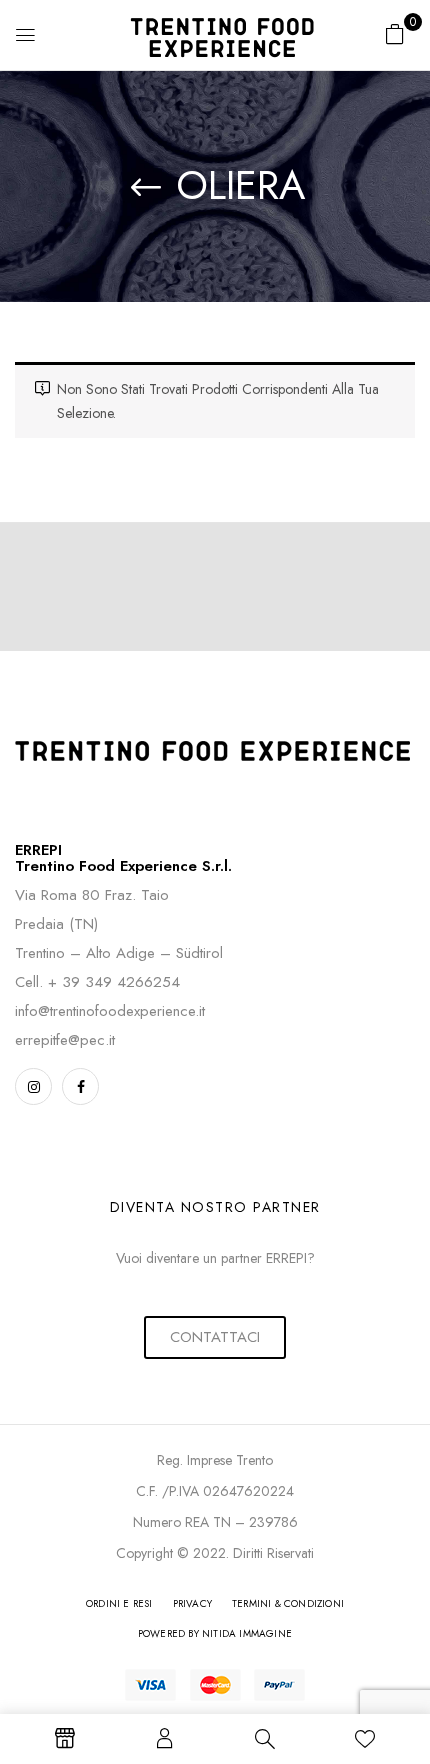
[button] (395, 34)
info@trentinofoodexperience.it (110, 1011)
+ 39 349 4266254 (114, 982)
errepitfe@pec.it (65, 1040)
